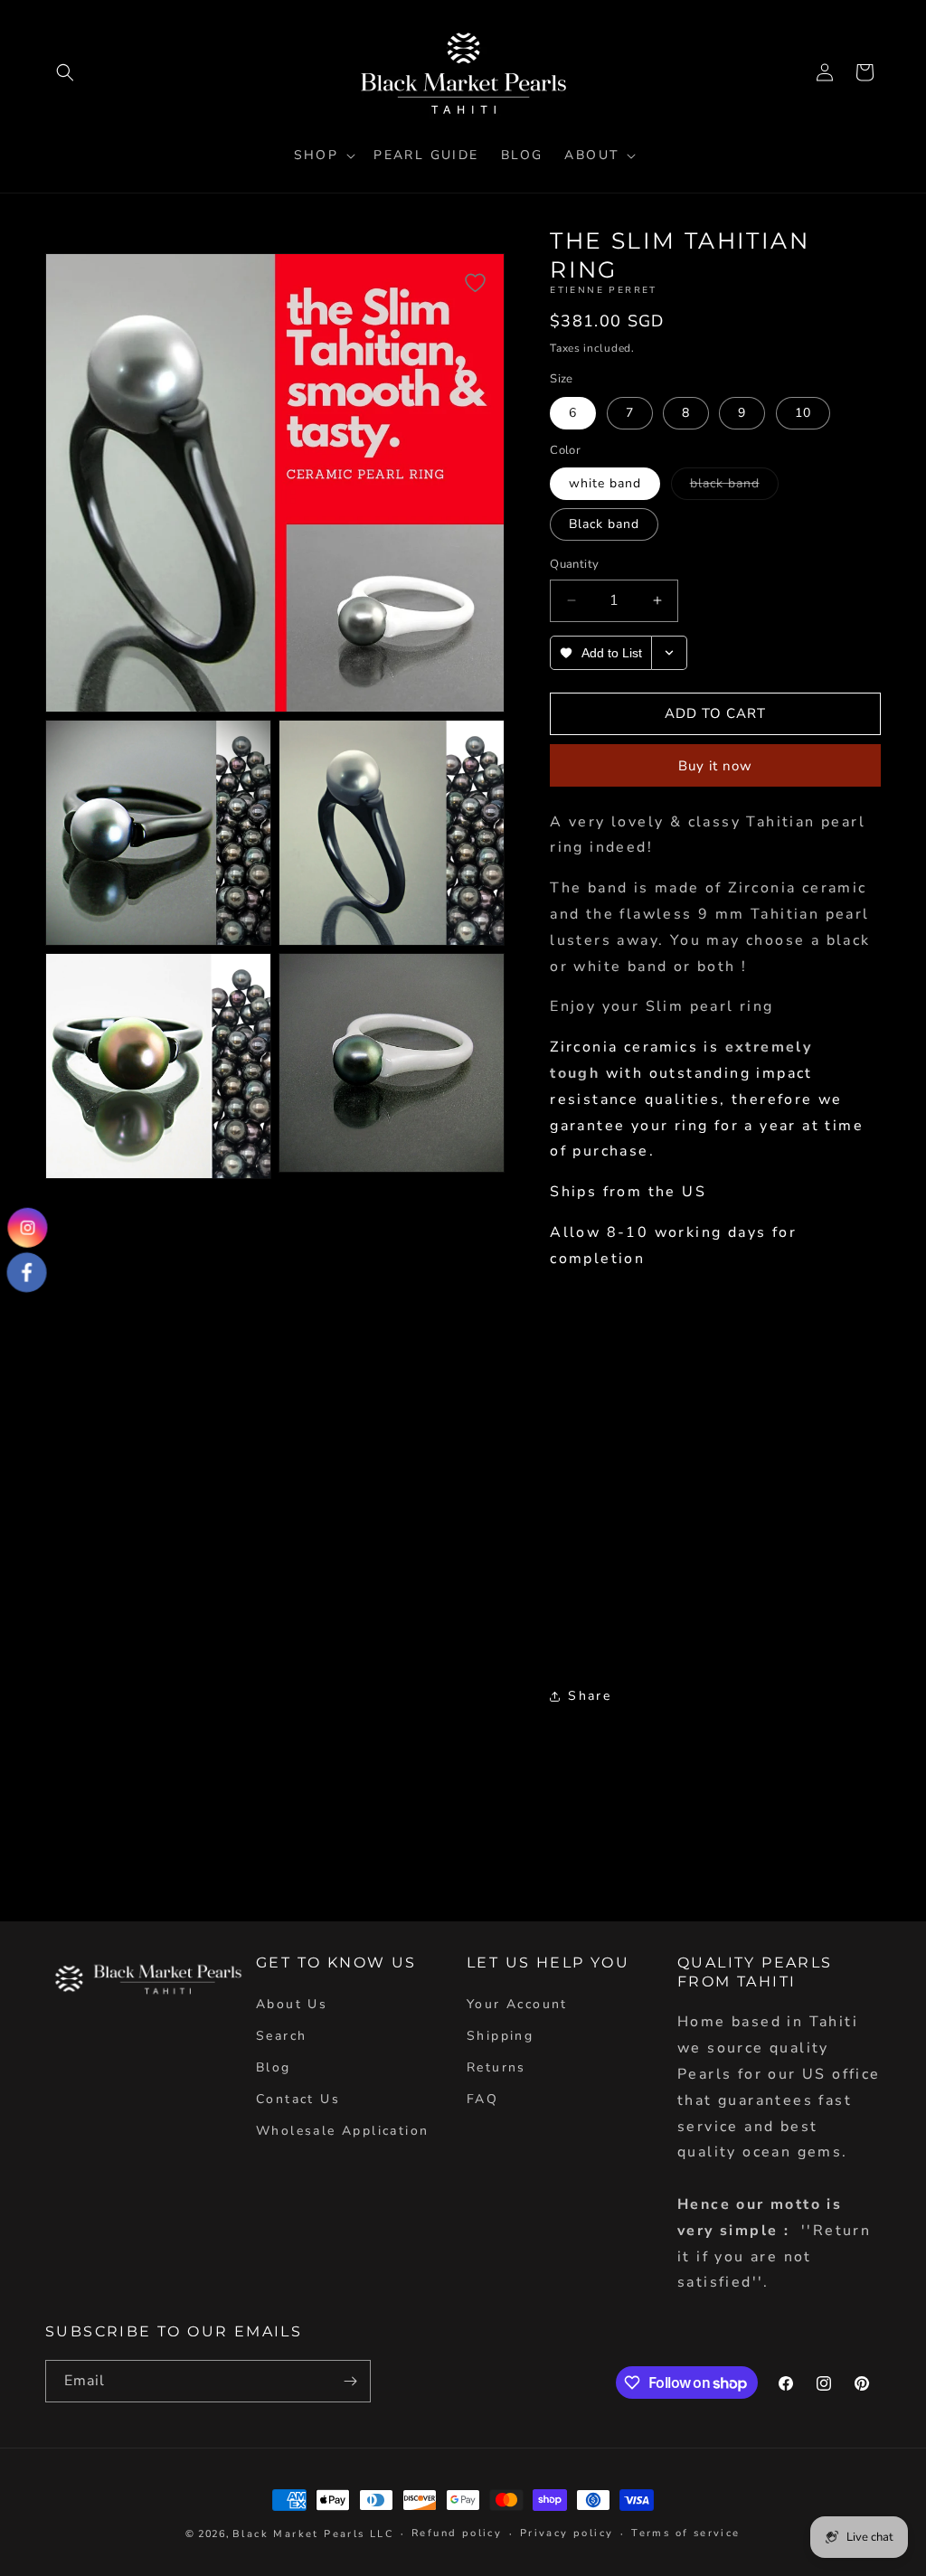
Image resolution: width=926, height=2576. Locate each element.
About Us (292, 2004)
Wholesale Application (342, 2131)
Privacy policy (567, 2533)
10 (803, 413)
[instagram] (28, 1227)
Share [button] (590, 1696)
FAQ (482, 2099)
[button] (65, 72)
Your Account (517, 2004)
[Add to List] (475, 283)
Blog (274, 2067)
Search (281, 2036)
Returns (496, 2067)
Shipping (500, 2036)
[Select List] (670, 653)
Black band (604, 524)
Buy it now (715, 766)
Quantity (574, 564)
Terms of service (685, 2533)
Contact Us (298, 2099)
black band (734, 487)
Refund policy (457, 2533)
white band (605, 483)
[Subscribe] (350, 2381)
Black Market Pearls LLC (313, 2534)
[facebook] (27, 1272)
